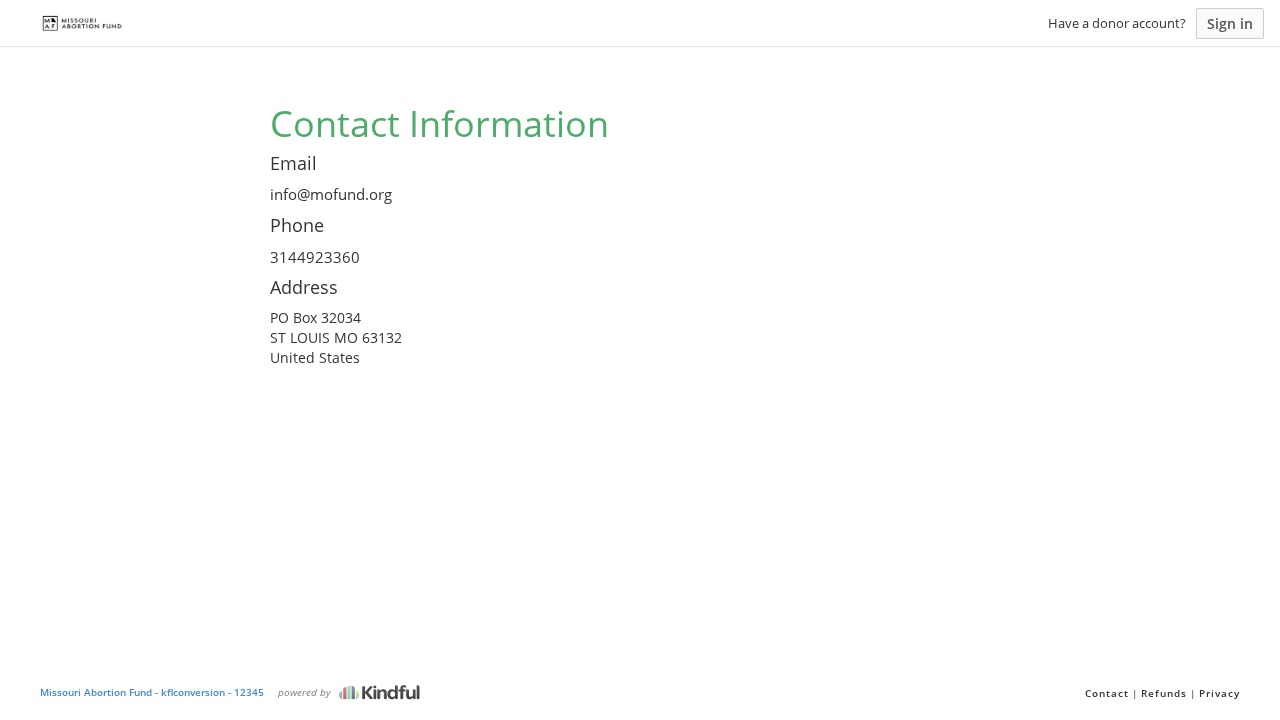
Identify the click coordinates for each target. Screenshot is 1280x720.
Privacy (1219, 693)
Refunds (1164, 693)
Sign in (1230, 23)
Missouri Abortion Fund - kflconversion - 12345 (152, 692)
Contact (1107, 693)
